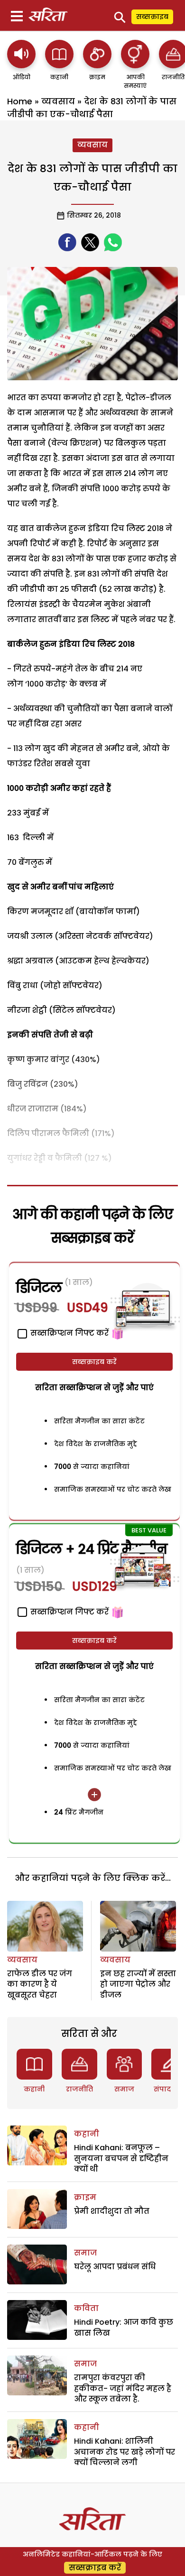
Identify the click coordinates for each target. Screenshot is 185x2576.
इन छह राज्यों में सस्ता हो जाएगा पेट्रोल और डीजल (138, 1984)
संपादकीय (169, 2089)
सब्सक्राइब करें (94, 1362)
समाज (124, 2089)
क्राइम (85, 2197)
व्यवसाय (58, 101)
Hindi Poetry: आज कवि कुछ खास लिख (124, 2327)
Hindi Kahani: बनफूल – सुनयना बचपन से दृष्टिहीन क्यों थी (121, 2158)
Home (20, 101)
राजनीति (79, 2089)
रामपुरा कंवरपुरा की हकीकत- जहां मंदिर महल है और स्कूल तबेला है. (123, 2388)
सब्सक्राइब (152, 17)
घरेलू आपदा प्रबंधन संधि (115, 2267)
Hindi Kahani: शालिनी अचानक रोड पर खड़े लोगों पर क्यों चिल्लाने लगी (125, 2452)
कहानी (34, 2089)
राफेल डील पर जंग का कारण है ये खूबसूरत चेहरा (40, 1984)
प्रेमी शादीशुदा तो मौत (112, 2211)
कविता (86, 2308)
